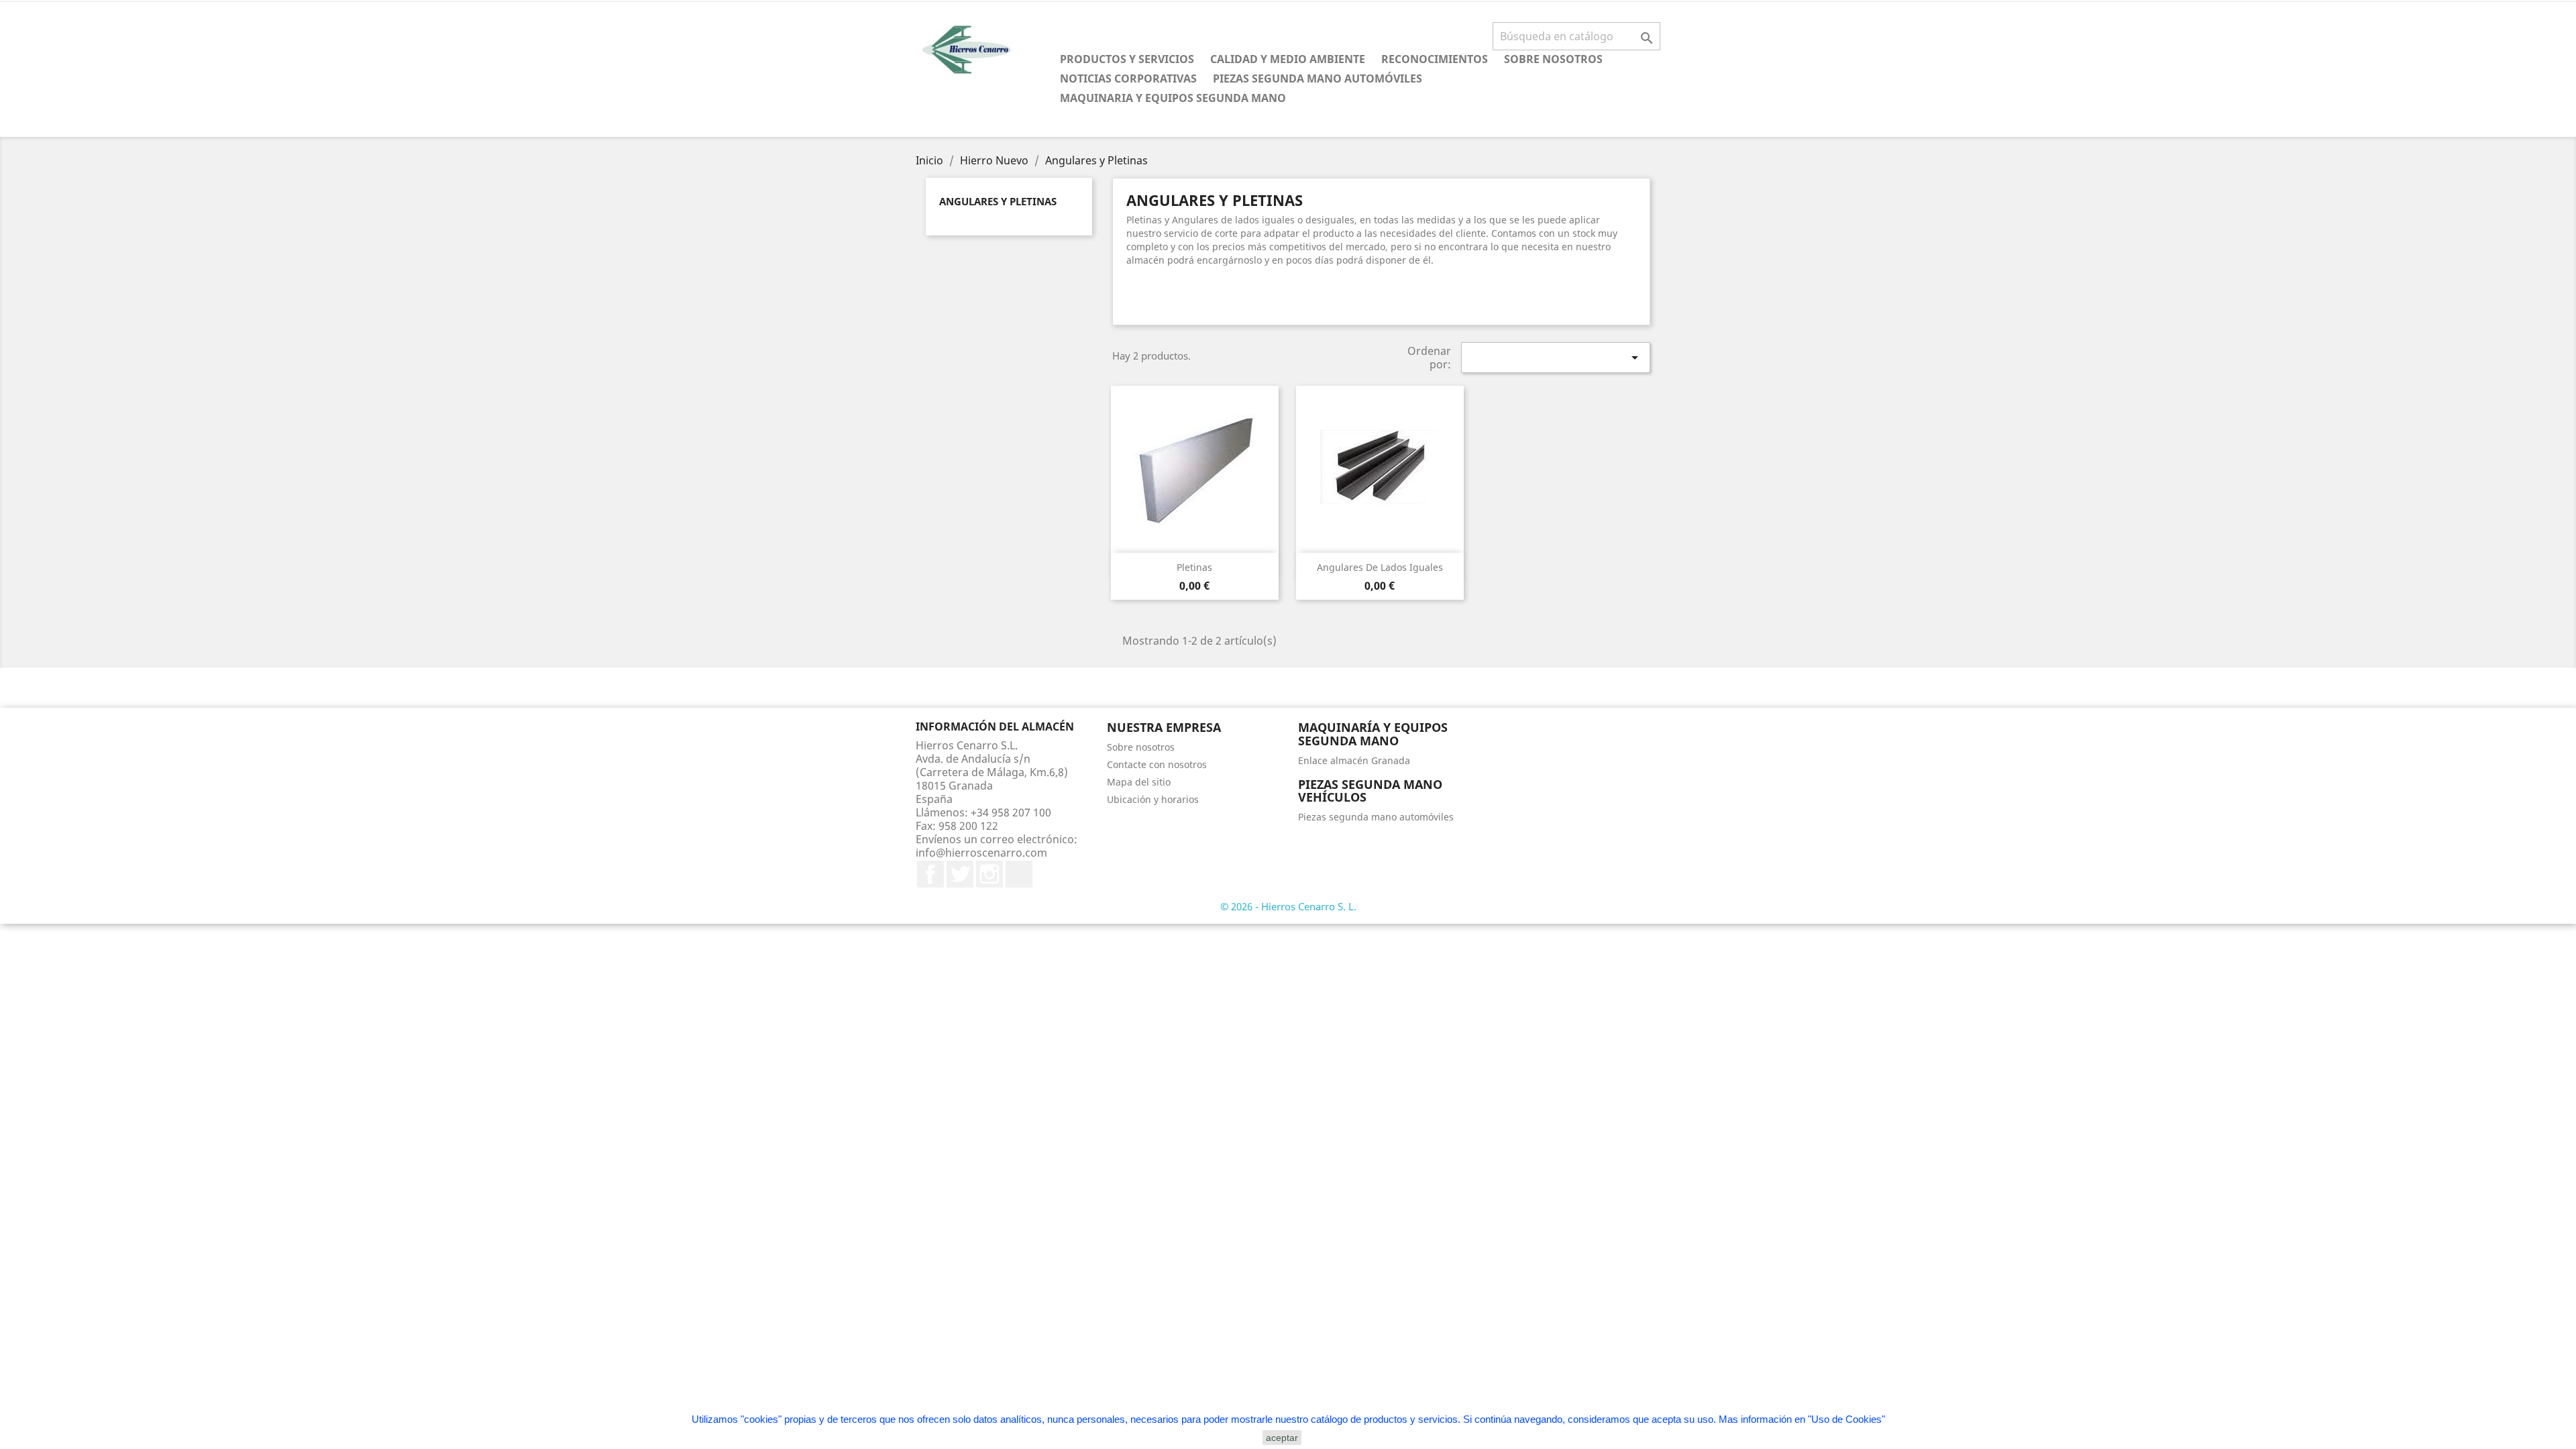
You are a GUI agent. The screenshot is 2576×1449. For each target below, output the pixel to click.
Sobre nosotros (1553, 59)
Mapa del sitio (1139, 782)
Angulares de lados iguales (1380, 567)
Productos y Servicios (1127, 59)
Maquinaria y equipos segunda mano (1173, 98)
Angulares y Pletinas (998, 201)
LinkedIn (1019, 874)
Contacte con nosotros (1157, 764)
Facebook (930, 874)
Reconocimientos (1435, 59)
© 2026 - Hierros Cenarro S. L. (1288, 906)
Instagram (989, 874)
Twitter (960, 874)
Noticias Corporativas (1128, 78)
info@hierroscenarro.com (981, 853)
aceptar (1282, 1438)
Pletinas (1194, 567)
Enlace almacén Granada (1354, 760)
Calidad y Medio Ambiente (1288, 59)
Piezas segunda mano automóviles (1318, 78)
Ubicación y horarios (1153, 799)
